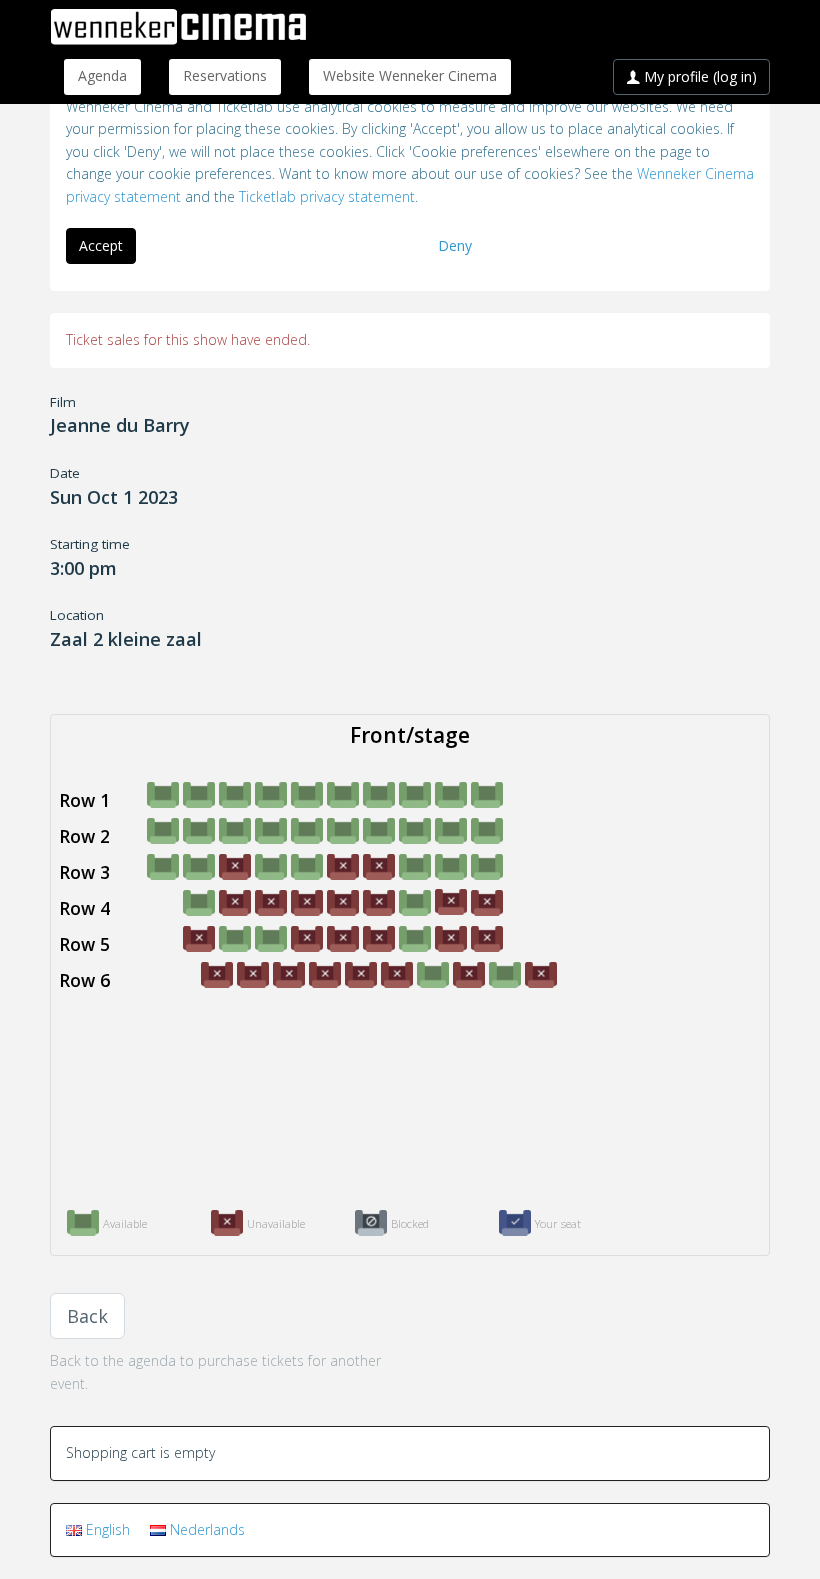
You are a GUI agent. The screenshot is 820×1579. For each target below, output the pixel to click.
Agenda (102, 75)
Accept (101, 245)
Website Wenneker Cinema (410, 75)
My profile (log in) (698, 76)
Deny (455, 245)
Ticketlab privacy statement (327, 196)
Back (87, 1316)
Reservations (225, 75)
